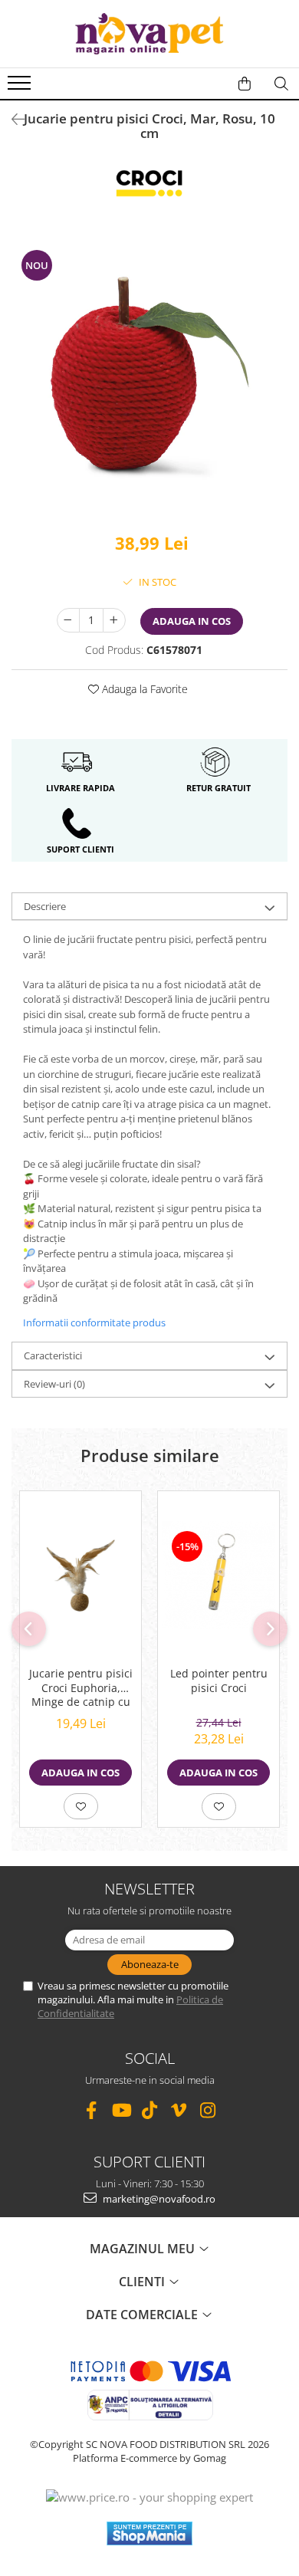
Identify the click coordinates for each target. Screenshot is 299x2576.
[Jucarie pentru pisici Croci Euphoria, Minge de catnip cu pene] (80, 1575)
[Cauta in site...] (281, 84)
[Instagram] (208, 2110)
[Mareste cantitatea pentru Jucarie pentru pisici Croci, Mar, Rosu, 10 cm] (114, 620)
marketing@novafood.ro (158, 2199)
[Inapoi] (11, 119)
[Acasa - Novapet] (149, 34)
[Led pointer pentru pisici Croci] (219, 1575)
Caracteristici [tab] (53, 1355)
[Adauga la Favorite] (81, 1806)
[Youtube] (121, 2110)
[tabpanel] (149, 378)
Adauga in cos (192, 621)
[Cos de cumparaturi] (245, 84)
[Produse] (21, 87)
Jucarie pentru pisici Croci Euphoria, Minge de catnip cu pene (81, 1689)
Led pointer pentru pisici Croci (219, 1681)
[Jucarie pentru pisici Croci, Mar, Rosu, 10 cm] (149, 378)
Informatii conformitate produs (94, 1322)
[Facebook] (92, 2110)
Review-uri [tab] (54, 1384)
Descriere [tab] (45, 906)
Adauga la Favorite (143, 689)
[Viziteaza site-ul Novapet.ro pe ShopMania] (149, 2533)
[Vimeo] (179, 2110)
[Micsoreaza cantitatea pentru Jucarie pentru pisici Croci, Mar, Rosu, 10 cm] (68, 620)
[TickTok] (150, 2110)
